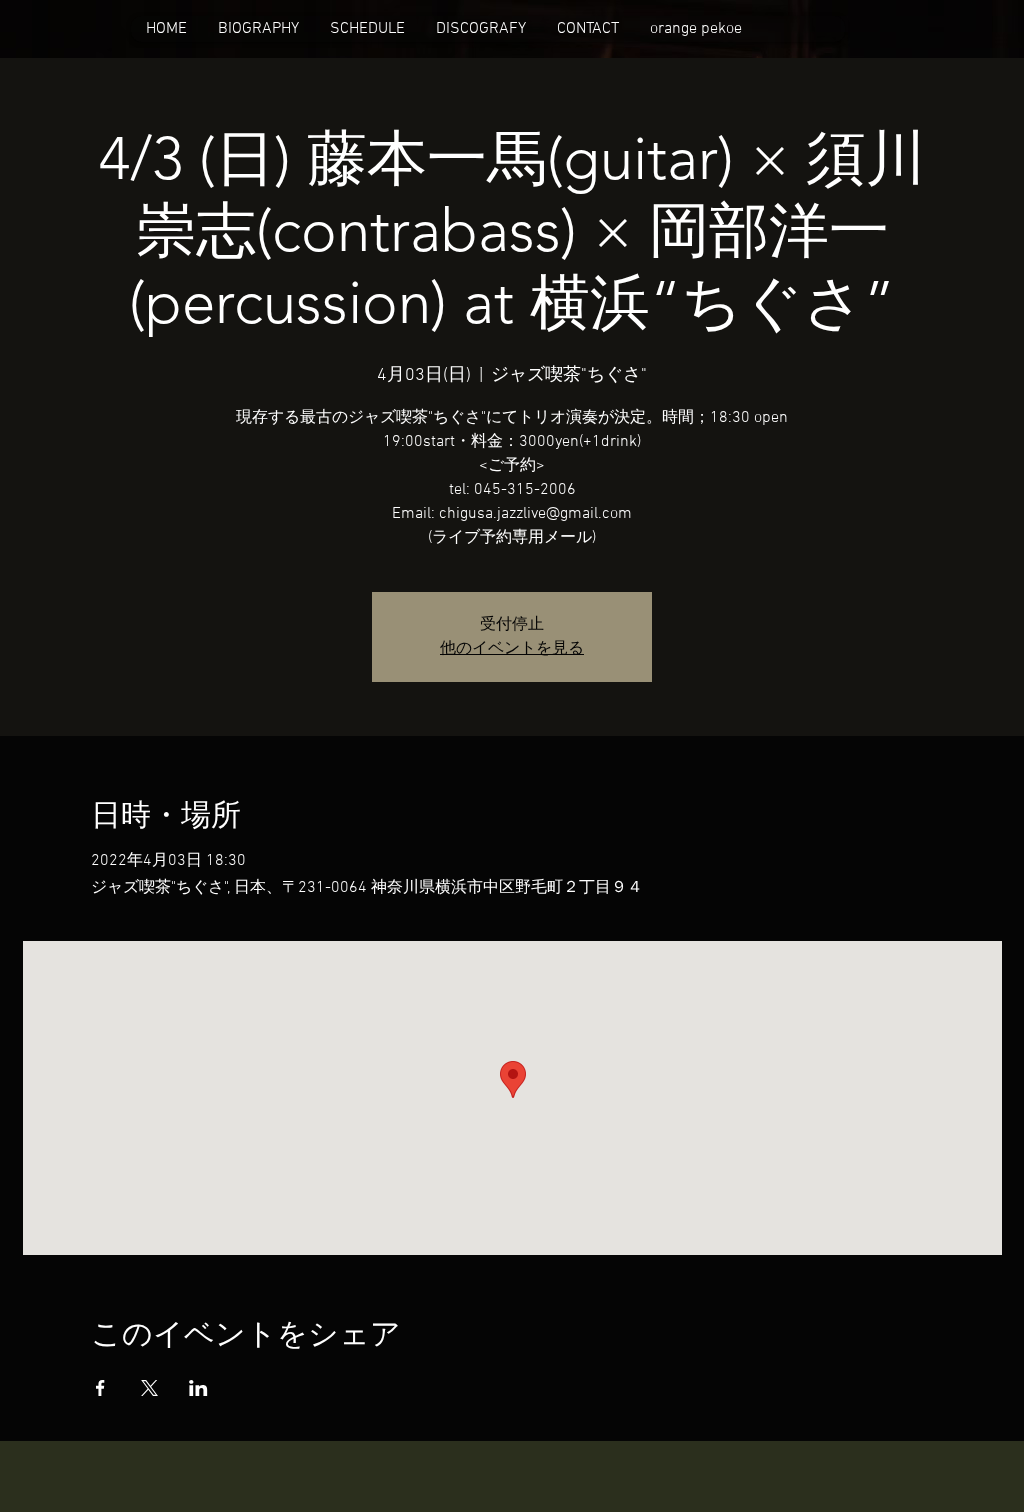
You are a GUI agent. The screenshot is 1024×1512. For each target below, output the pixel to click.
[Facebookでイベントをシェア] (100, 1388)
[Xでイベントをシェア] (149, 1388)
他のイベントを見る (512, 649)
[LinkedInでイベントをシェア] (198, 1388)
